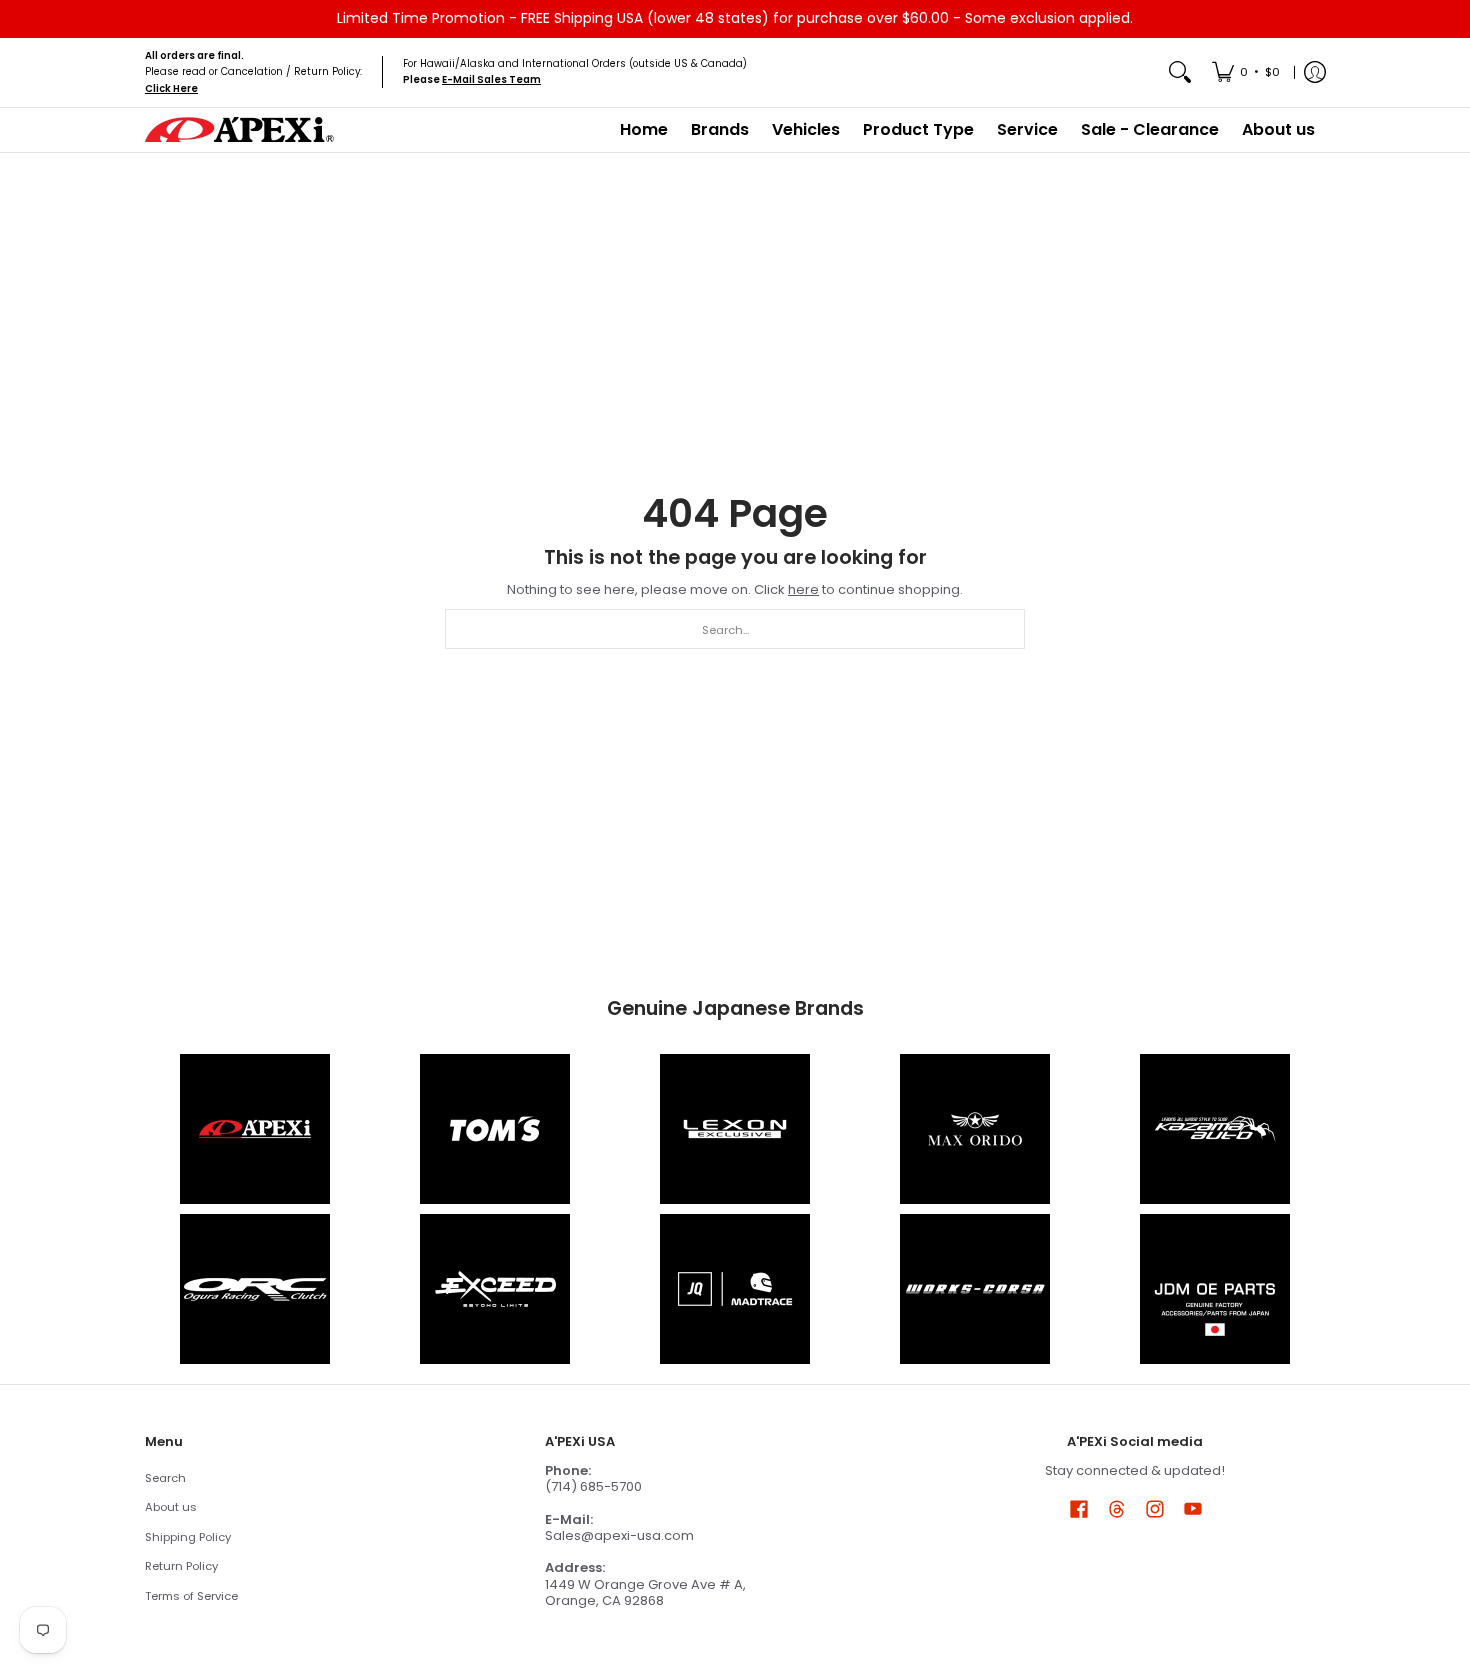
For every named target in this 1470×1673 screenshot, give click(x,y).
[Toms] (495, 1129)
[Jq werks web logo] (735, 1289)
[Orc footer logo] (255, 1289)
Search (165, 1478)
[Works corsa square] (975, 1289)
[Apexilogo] (255, 1129)
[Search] (1180, 72)
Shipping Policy (188, 1537)
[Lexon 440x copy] (975, 1129)
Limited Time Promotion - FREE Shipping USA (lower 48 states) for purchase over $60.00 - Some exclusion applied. (735, 18)
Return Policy (181, 1566)
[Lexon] (735, 1129)
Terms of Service (191, 1596)
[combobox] (735, 629)
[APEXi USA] (240, 129)
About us (171, 1507)
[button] (1079, 1508)
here (803, 589)
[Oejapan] (1215, 1289)
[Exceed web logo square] (495, 1289)
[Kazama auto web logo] (1215, 1129)
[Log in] (1315, 72)
